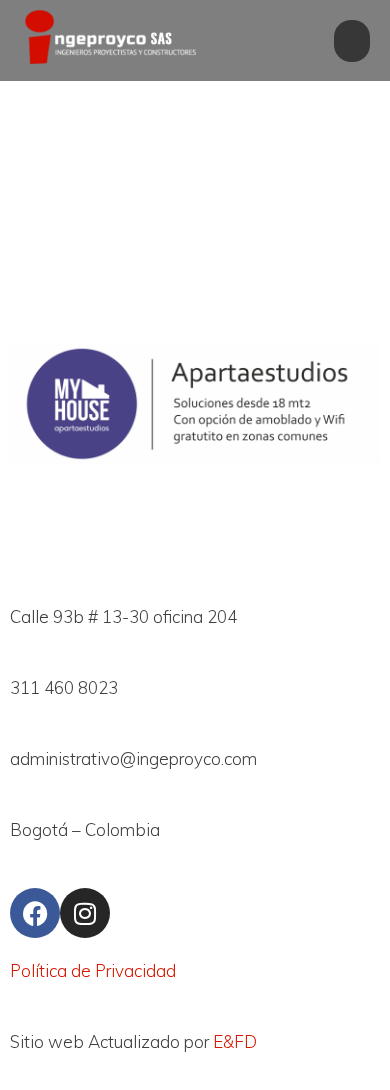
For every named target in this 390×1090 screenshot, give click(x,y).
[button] (352, 41)
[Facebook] (35, 913)
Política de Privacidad (93, 970)
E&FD (235, 1041)
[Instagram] (85, 913)
